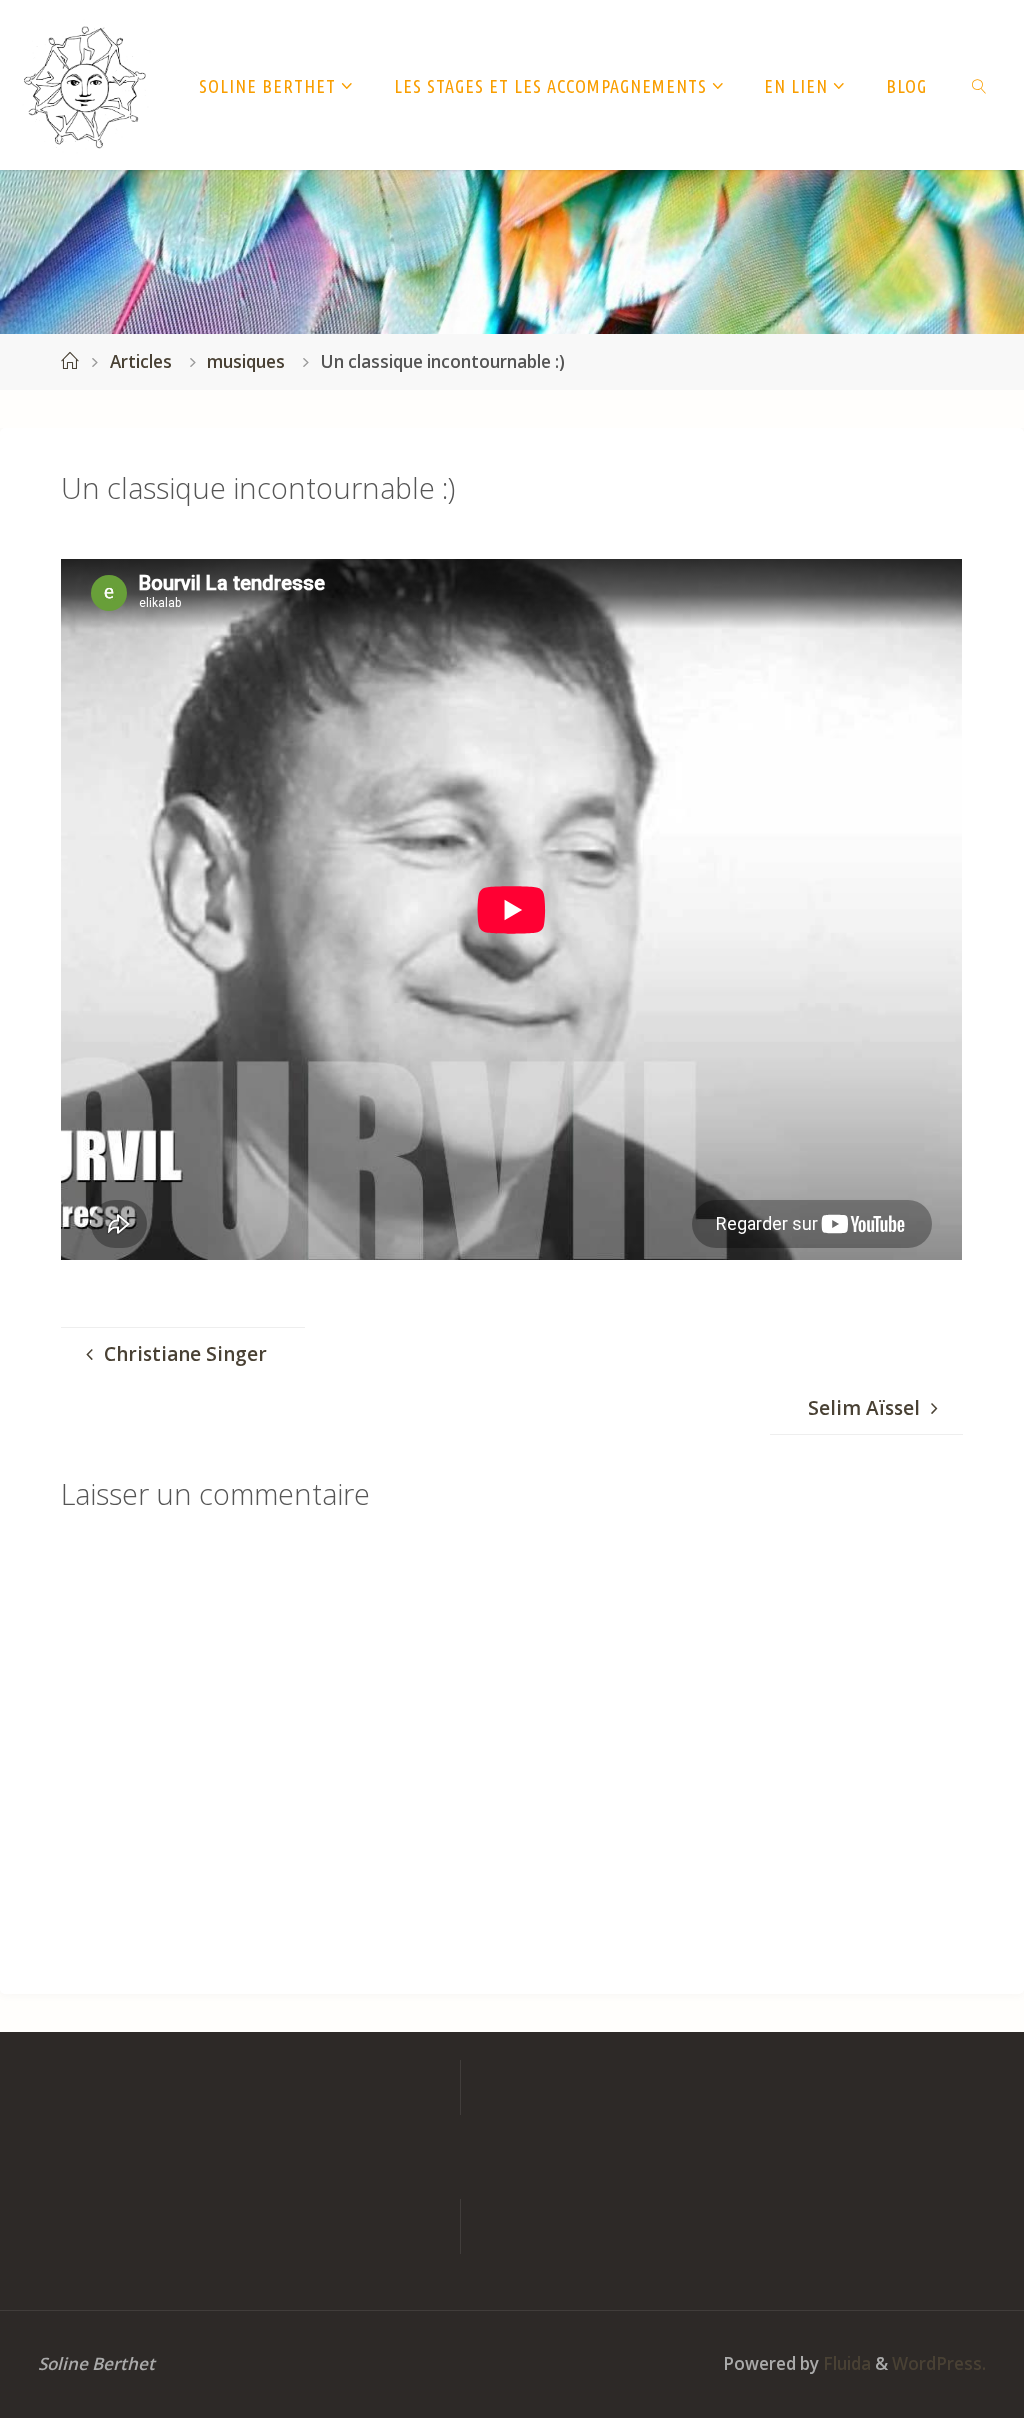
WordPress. (939, 2363)
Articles (141, 361)
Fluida (845, 2363)
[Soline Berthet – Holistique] (85, 85)
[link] (979, 85)
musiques (246, 361)
